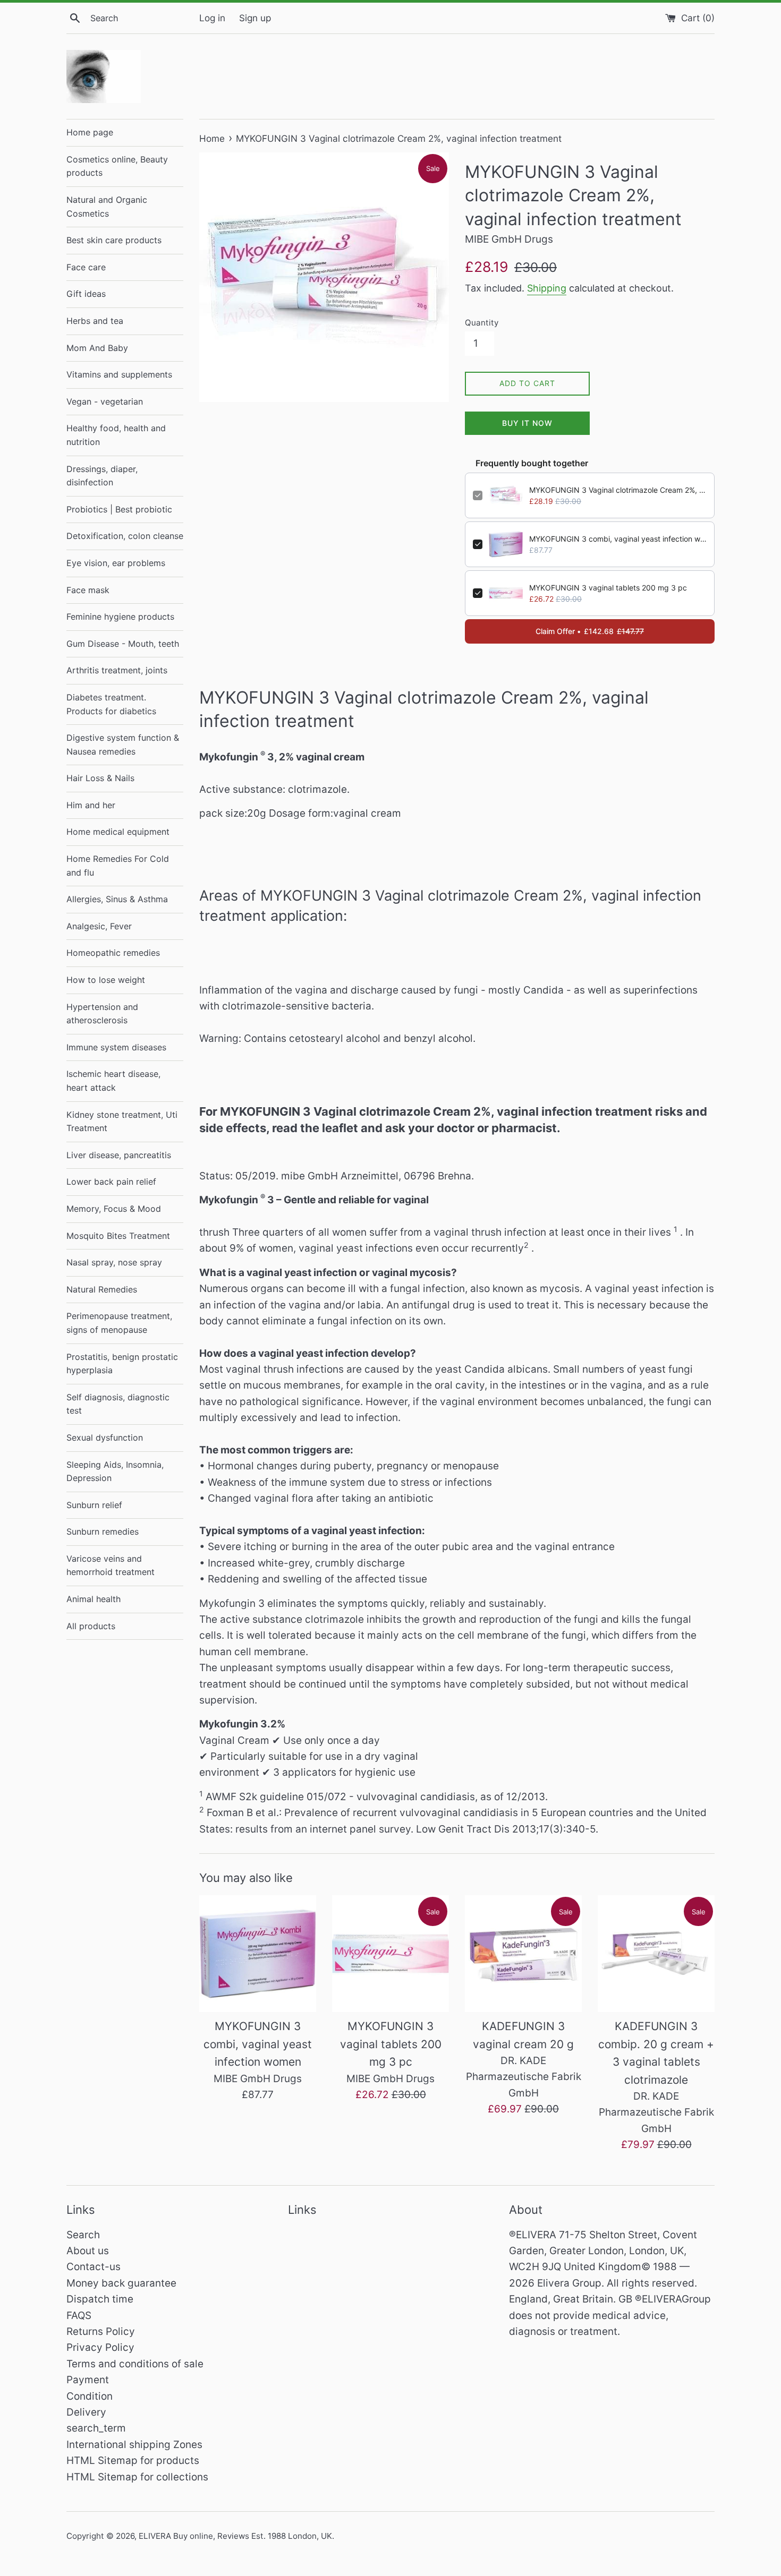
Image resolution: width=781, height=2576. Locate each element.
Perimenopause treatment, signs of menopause (119, 1323)
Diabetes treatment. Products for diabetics (111, 704)
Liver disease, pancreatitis (119, 1155)
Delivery (86, 2412)
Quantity (482, 323)
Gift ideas (86, 294)
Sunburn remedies (103, 1531)
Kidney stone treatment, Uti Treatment (122, 1122)
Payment (88, 2380)
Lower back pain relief (111, 1182)
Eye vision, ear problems (116, 563)
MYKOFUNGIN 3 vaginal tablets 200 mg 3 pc (608, 588)
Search (83, 2235)
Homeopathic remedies (113, 953)
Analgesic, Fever (99, 926)
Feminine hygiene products (120, 617)
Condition (90, 2396)
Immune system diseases (116, 1047)
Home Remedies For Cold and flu (118, 866)
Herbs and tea (95, 321)
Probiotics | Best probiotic (119, 509)
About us (88, 2251)
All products (91, 1626)
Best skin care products (114, 240)
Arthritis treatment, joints (117, 670)
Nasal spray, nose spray (114, 1262)
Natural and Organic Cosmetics (107, 207)
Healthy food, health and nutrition (116, 435)
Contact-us (94, 2267)
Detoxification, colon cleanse (125, 536)
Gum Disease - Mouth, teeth (123, 644)
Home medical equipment (118, 832)
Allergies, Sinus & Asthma (117, 899)
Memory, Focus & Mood (114, 1209)
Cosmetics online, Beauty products (117, 166)
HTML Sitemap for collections (137, 2477)
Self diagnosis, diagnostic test (118, 1404)
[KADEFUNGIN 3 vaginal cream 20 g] (523, 1954)
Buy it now (527, 423)
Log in (212, 18)
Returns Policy (101, 2331)
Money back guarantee (121, 2283)
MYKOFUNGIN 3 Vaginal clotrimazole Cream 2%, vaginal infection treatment (618, 490)
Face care (86, 267)
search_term (96, 2428)
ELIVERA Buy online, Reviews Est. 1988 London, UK (235, 2536)
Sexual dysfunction (105, 1437)
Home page (90, 132)
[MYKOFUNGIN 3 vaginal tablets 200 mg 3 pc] (390, 1954)
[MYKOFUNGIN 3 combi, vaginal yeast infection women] (258, 1954)
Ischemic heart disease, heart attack (113, 1081)
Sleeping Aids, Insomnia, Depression (115, 1471)
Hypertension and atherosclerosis (102, 1014)
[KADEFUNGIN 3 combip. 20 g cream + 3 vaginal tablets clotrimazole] (656, 1954)
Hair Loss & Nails (100, 778)
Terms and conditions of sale (135, 2364)
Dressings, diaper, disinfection (102, 476)
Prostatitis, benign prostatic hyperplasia (122, 1364)
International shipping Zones (134, 2445)
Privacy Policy (100, 2347)
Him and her (91, 805)
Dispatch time (100, 2299)
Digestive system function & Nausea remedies (123, 744)
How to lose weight (106, 980)
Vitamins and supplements (119, 374)
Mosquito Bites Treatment (118, 1236)
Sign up (255, 18)
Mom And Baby (97, 348)
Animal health (94, 1599)
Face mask (88, 590)
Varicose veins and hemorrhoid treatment (111, 1565)
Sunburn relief (94, 1505)
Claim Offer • (590, 631)
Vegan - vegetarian (105, 401)
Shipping (547, 288)
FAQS (79, 2316)
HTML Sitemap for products (133, 2461)
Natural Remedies (102, 1289)
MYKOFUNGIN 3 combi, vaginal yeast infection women (618, 539)
